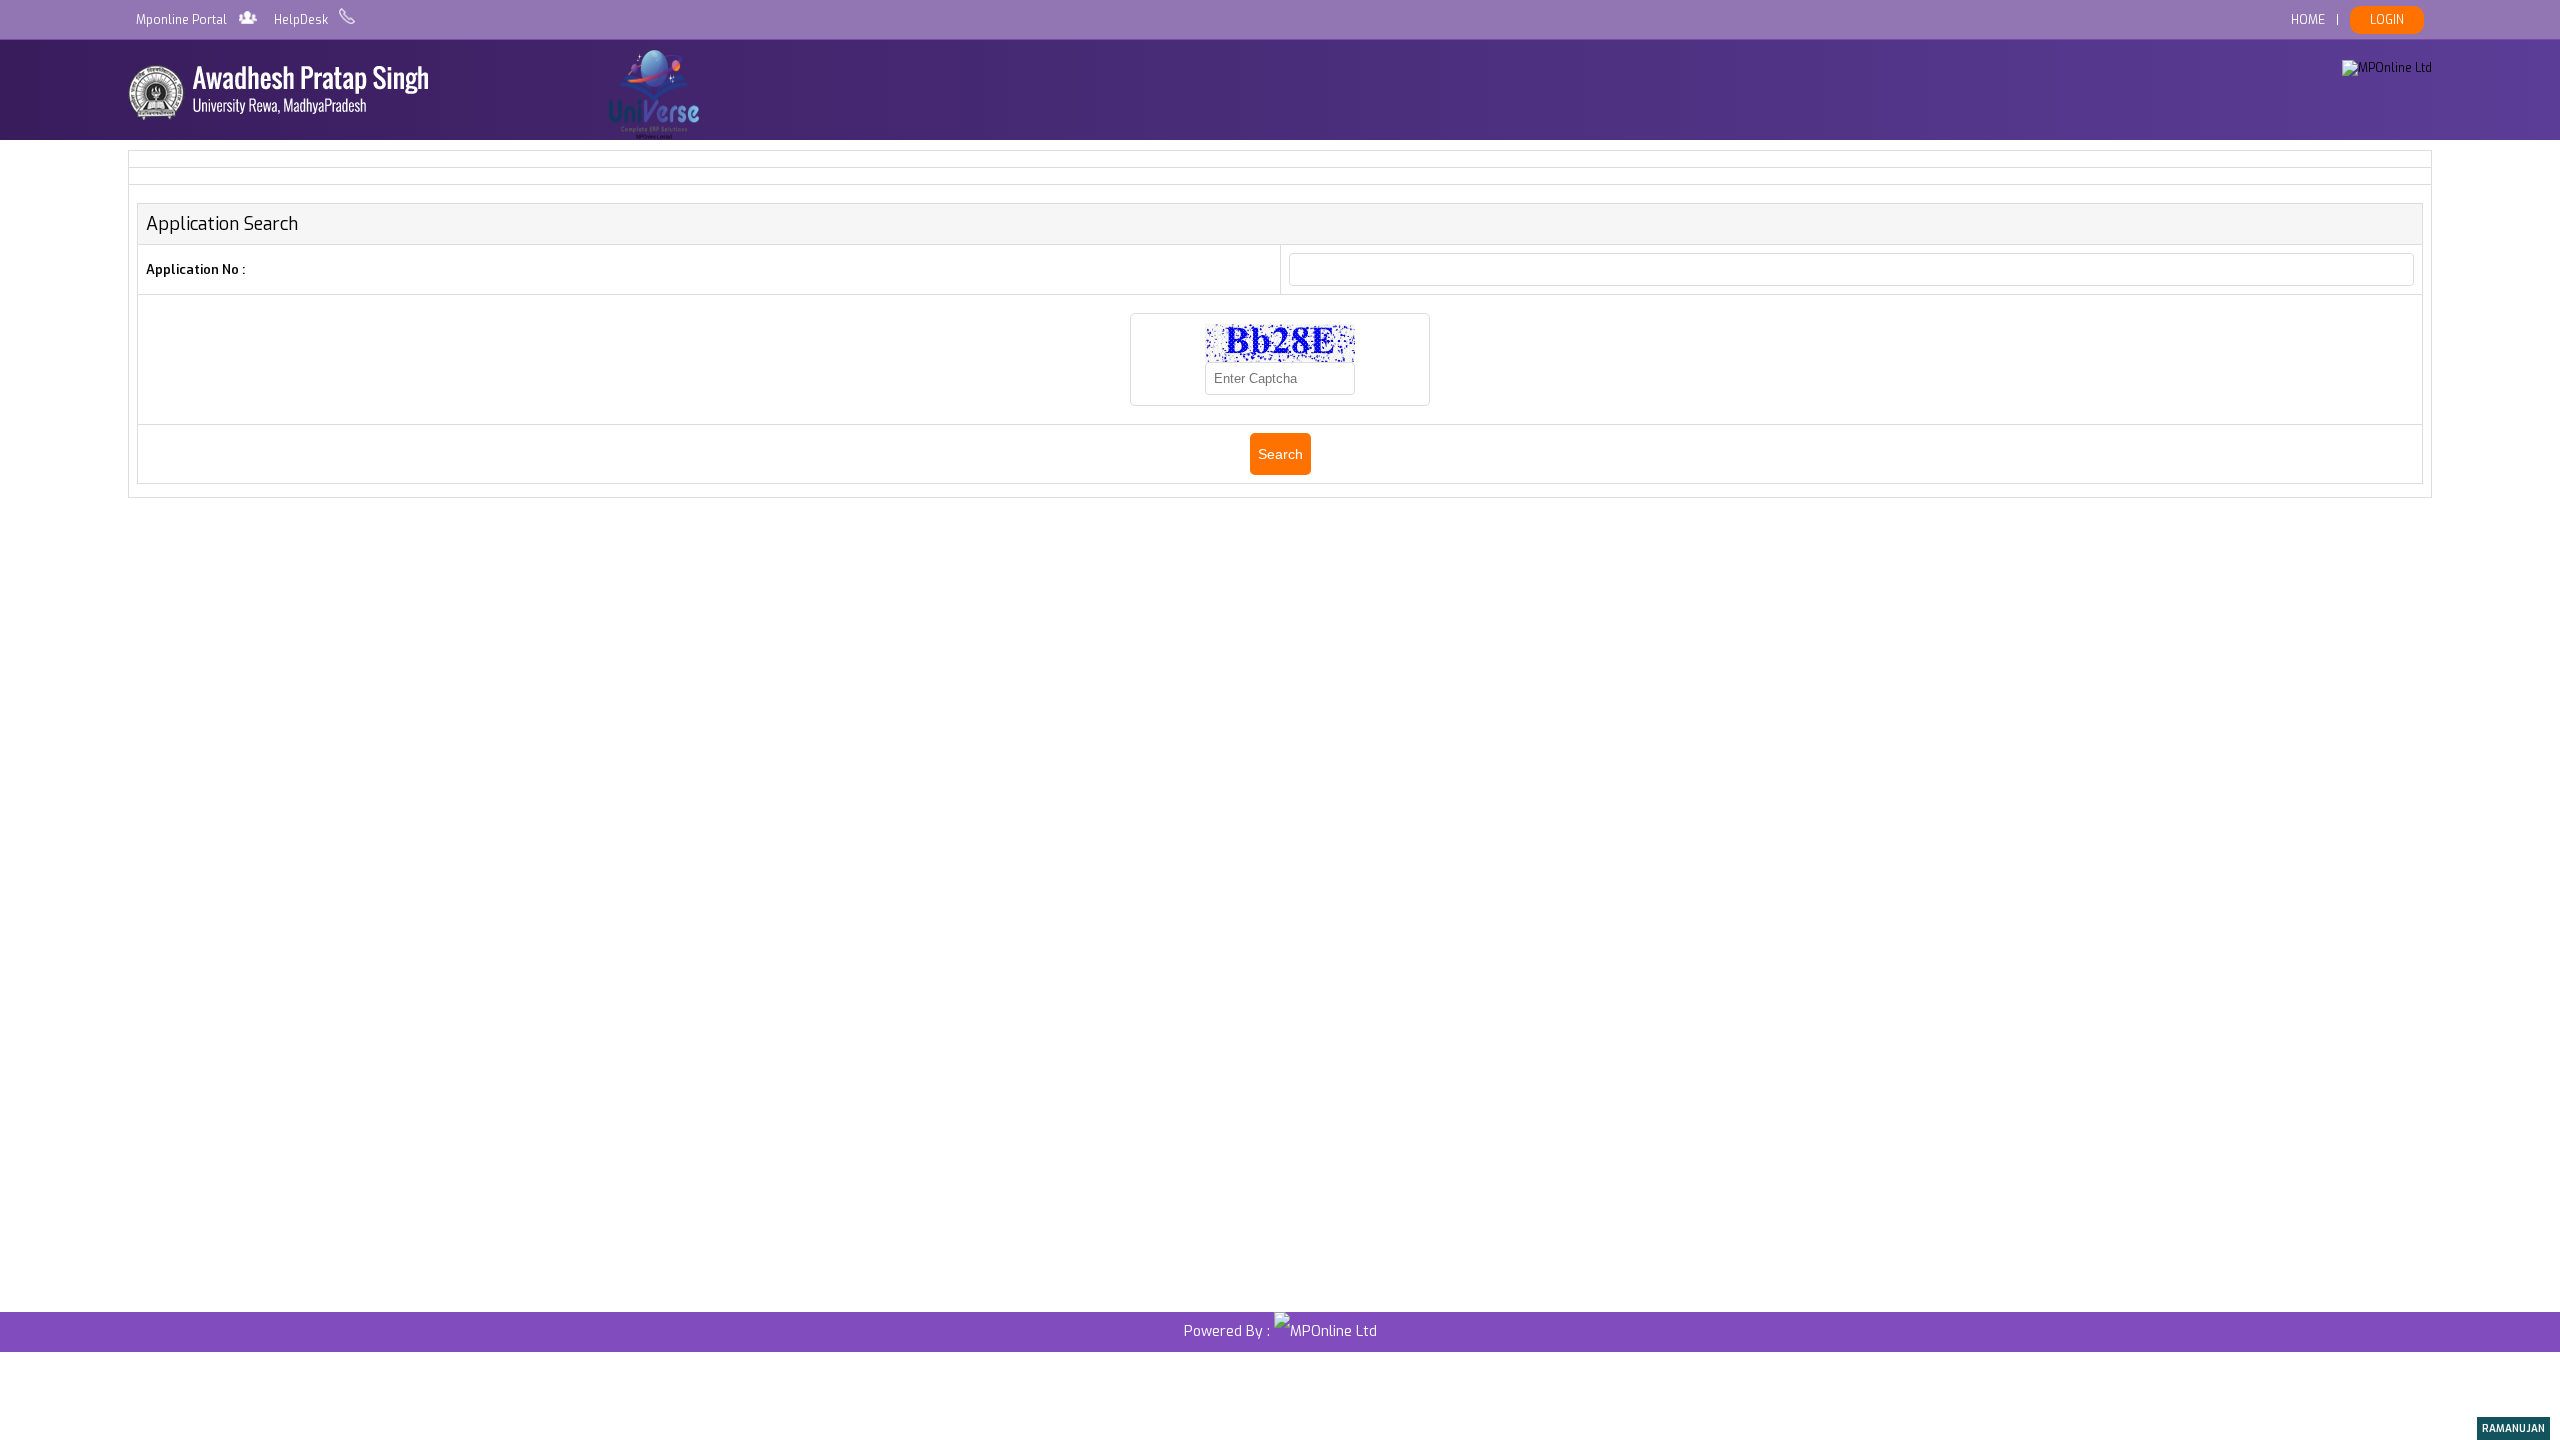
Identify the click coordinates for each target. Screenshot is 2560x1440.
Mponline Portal (181, 20)
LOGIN (2387, 20)
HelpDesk (301, 20)
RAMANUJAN (2513, 1428)
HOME (2308, 20)
